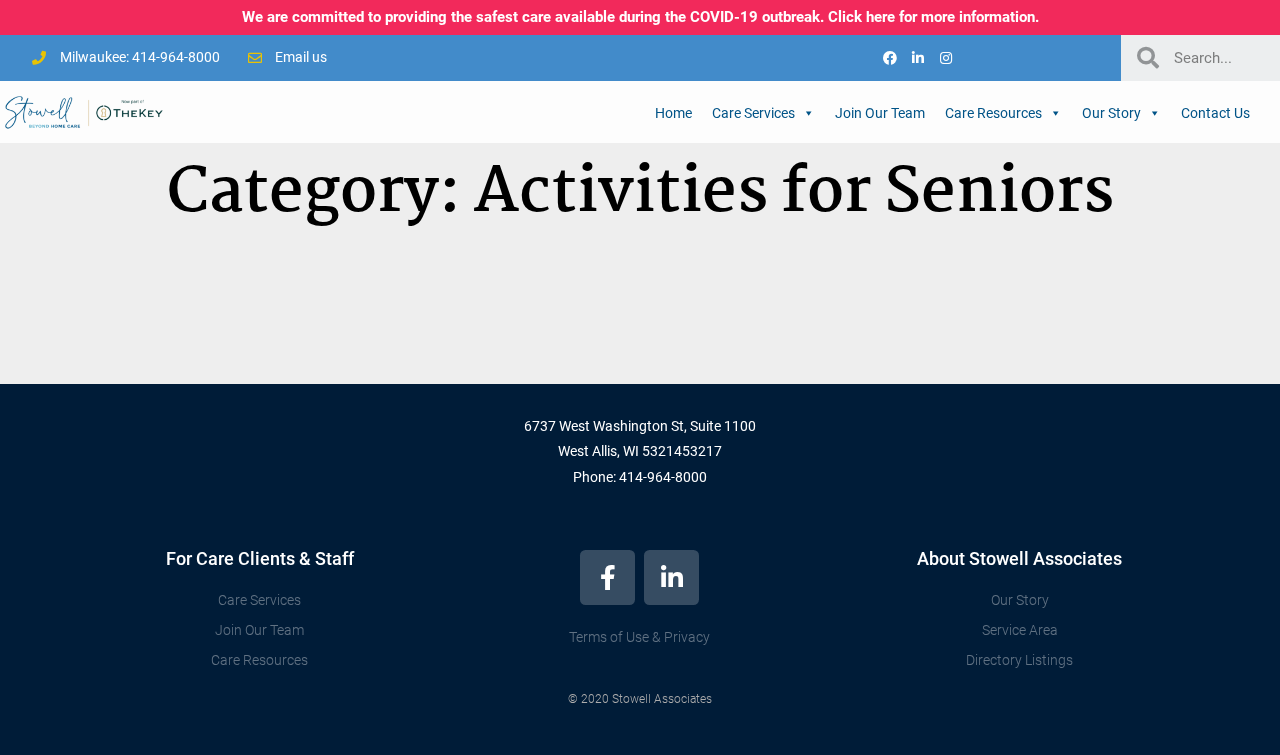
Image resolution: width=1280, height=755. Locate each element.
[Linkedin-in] (918, 58)
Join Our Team (880, 113)
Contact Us (1215, 113)
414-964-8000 (663, 477)
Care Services (753, 113)
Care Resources (993, 113)
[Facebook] (890, 58)
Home (673, 113)
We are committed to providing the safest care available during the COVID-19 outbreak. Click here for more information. (640, 17)
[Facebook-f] (607, 577)
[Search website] (1270, 111)
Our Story (1111, 113)
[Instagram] (946, 58)
